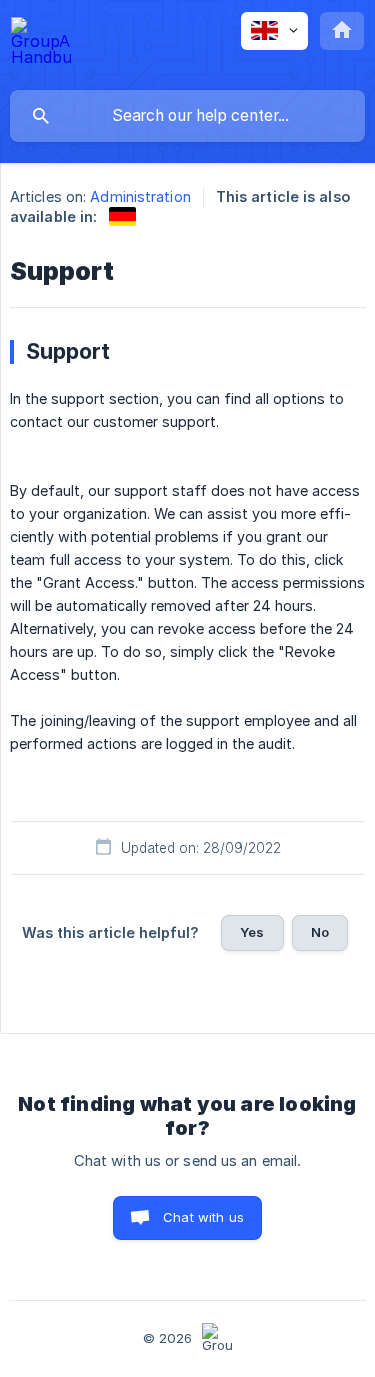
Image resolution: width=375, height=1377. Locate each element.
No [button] (320, 932)
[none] (41, 44)
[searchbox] (187, 116)
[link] (122, 216)
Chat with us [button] (203, 1217)
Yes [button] (252, 932)
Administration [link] (140, 196)
